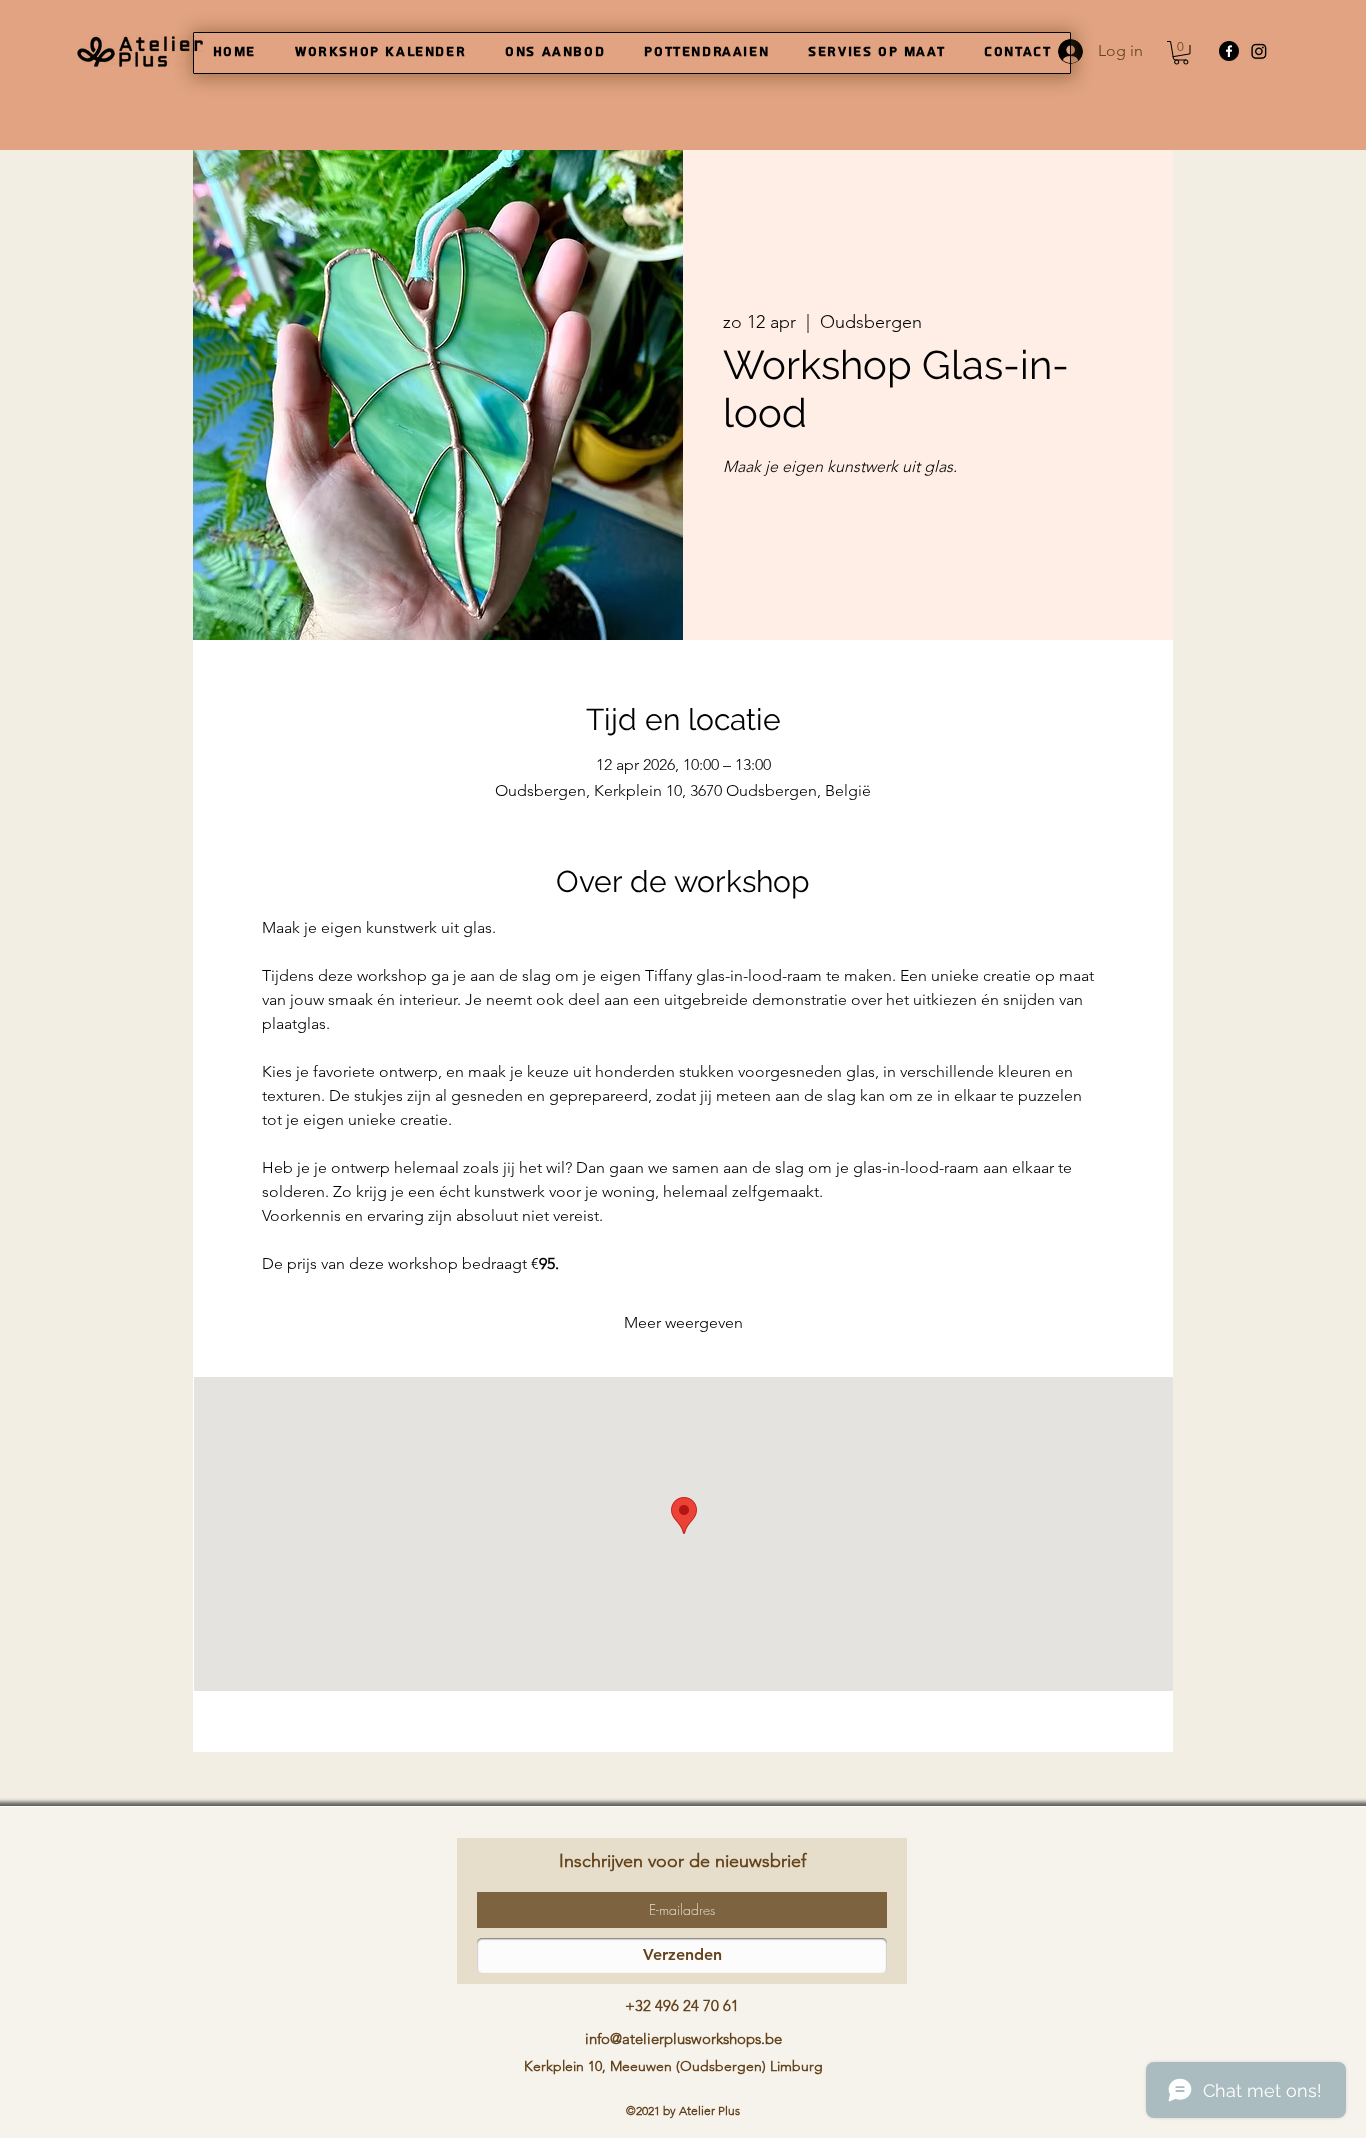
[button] (1181, 53)
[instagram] (1259, 51)
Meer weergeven (683, 1322)
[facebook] (1229, 51)
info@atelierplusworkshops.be (683, 2038)
